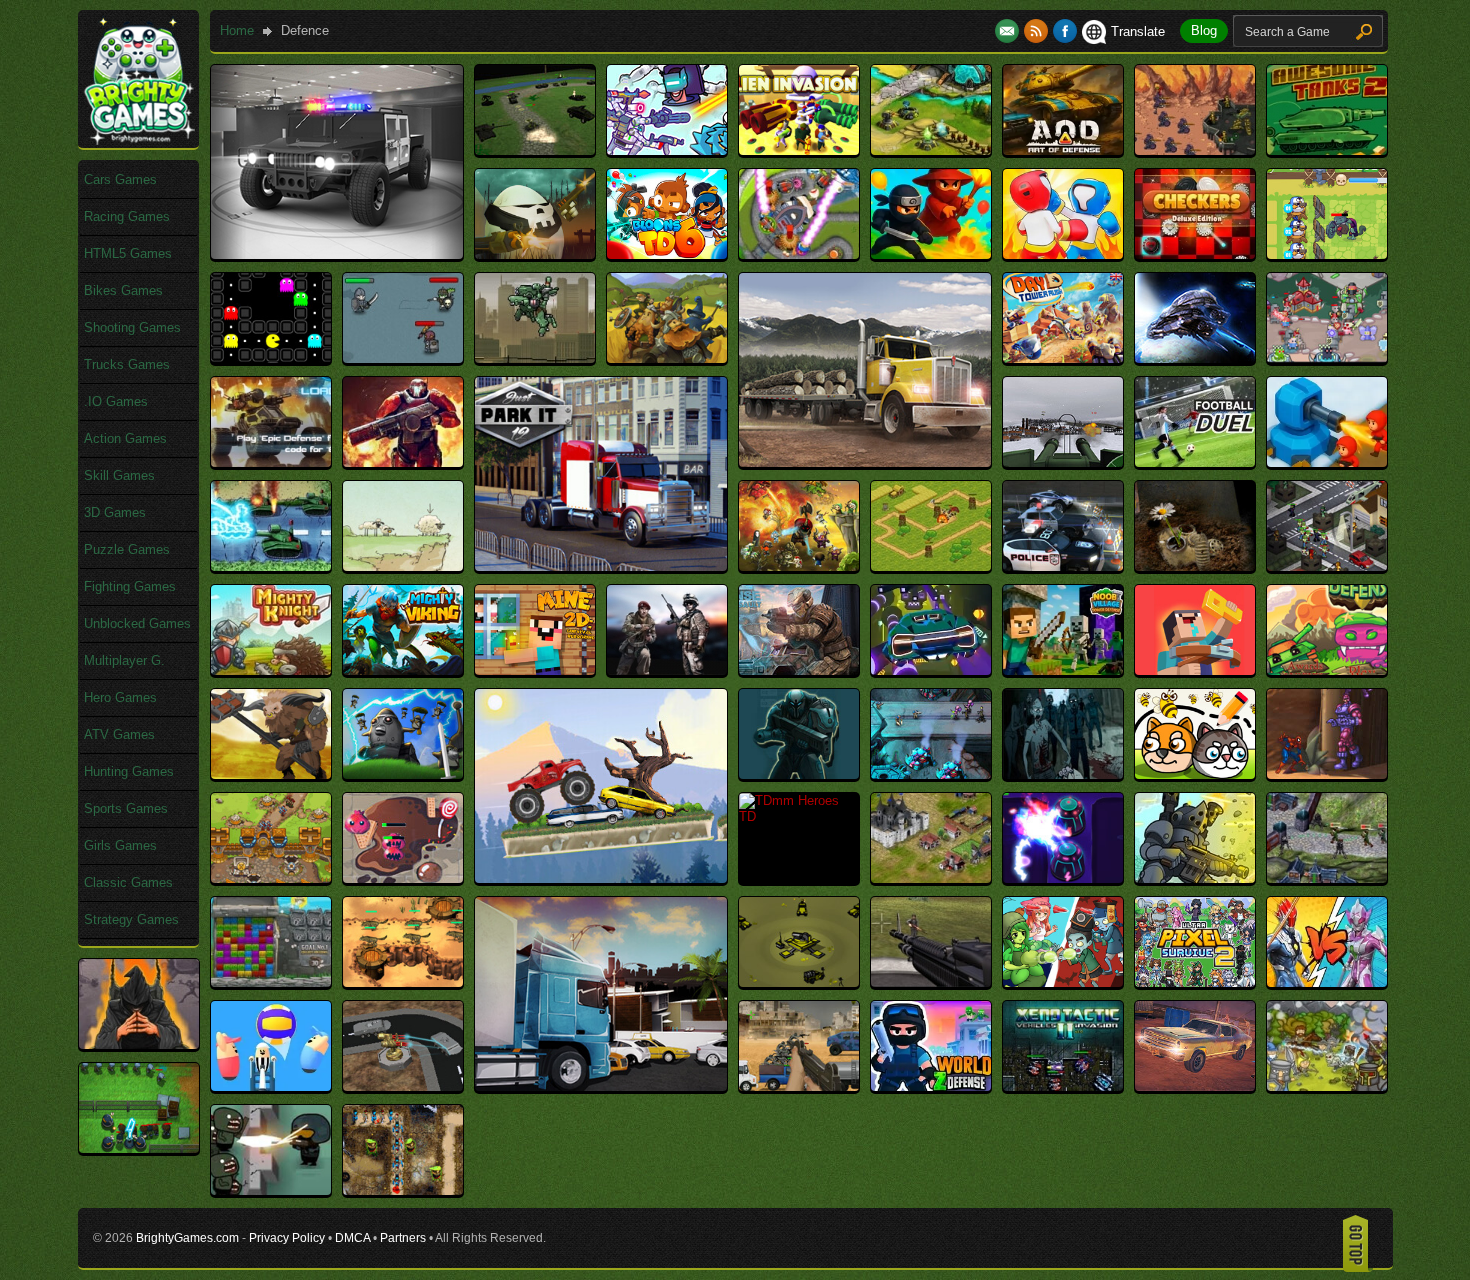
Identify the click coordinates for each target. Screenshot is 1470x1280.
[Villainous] (139, 1044)
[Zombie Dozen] (271, 1190)
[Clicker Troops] (403, 358)
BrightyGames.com (187, 1238)
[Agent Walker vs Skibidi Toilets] (667, 150)
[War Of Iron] (403, 1086)
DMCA (352, 1238)
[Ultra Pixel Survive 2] (1195, 982)
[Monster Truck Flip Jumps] (601, 878)
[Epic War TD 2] (403, 462)
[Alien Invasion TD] (799, 150)
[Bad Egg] (535, 254)
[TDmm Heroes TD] (799, 816)
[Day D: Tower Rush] (1063, 358)
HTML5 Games (128, 253)
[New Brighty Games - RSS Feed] (1038, 31)
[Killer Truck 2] (1063, 566)
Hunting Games (129, 771)
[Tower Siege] (271, 982)
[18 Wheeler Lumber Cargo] (865, 462)
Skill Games (119, 475)
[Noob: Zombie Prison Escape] (1195, 670)
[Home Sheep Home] (403, 566)
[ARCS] (1195, 150)
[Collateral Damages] (535, 358)
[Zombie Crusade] (1327, 1086)
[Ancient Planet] (931, 150)
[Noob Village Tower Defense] (1063, 670)
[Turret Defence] (799, 982)
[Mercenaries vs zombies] (1327, 566)
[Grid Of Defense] (271, 566)
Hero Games (120, 697)
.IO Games (116, 401)
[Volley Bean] (271, 1086)
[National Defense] (667, 670)
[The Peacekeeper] (1195, 878)
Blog (1204, 30)
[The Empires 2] (931, 878)
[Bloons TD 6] (667, 254)
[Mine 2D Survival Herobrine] (535, 670)
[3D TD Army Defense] (535, 150)
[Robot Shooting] (799, 774)
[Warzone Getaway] (799, 1086)
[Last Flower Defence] (1195, 566)
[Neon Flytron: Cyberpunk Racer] (931, 670)
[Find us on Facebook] (1065, 31)
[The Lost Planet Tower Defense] (1063, 878)
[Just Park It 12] (601, 566)
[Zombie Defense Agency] (139, 1148)
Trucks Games (127, 364)
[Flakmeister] (1063, 462)
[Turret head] (931, 982)
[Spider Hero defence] (1327, 774)
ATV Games (119, 734)
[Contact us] (1009, 31)
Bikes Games (123, 290)
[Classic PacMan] (271, 358)
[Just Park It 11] (601, 1086)
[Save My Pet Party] (1195, 774)
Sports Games (126, 808)
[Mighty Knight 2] (271, 670)
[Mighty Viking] (403, 670)
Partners (403, 1238)
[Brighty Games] (138, 140)
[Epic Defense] (271, 462)
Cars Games (120, 179)
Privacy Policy (287, 1238)
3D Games (115, 512)
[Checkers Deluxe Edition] (1195, 254)
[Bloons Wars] (931, 254)
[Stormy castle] (271, 878)
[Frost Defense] (1327, 462)
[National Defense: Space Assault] (799, 670)
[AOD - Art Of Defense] (1063, 150)
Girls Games (120, 845)
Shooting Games (132, 327)
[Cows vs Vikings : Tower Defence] (667, 358)
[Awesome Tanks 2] (1327, 150)
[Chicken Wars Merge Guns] (1327, 254)
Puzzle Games (127, 549)
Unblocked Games (137, 623)
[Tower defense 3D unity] (1327, 878)
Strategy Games (131, 919)
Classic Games (128, 882)
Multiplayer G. (124, 660)
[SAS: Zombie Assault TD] (1063, 774)
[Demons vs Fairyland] (1327, 358)
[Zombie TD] (403, 1190)
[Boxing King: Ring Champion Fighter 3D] (1063, 254)
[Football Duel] (1195, 462)
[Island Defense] (931, 566)
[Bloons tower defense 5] (799, 254)
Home (237, 30)
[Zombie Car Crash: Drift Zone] (1195, 1086)
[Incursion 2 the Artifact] (799, 566)
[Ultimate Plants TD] (1063, 982)
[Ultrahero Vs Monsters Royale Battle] (1327, 982)
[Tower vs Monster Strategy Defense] (403, 982)
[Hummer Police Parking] (337, 254)
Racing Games (127, 216)
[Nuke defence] (1327, 670)
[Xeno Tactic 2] (1063, 1086)
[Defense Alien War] (1195, 358)
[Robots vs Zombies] (931, 774)
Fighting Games (130, 586)
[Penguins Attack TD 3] (403, 774)
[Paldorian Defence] (271, 774)
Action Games (125, 438)
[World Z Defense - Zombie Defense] (931, 1086)
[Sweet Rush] (403, 878)
